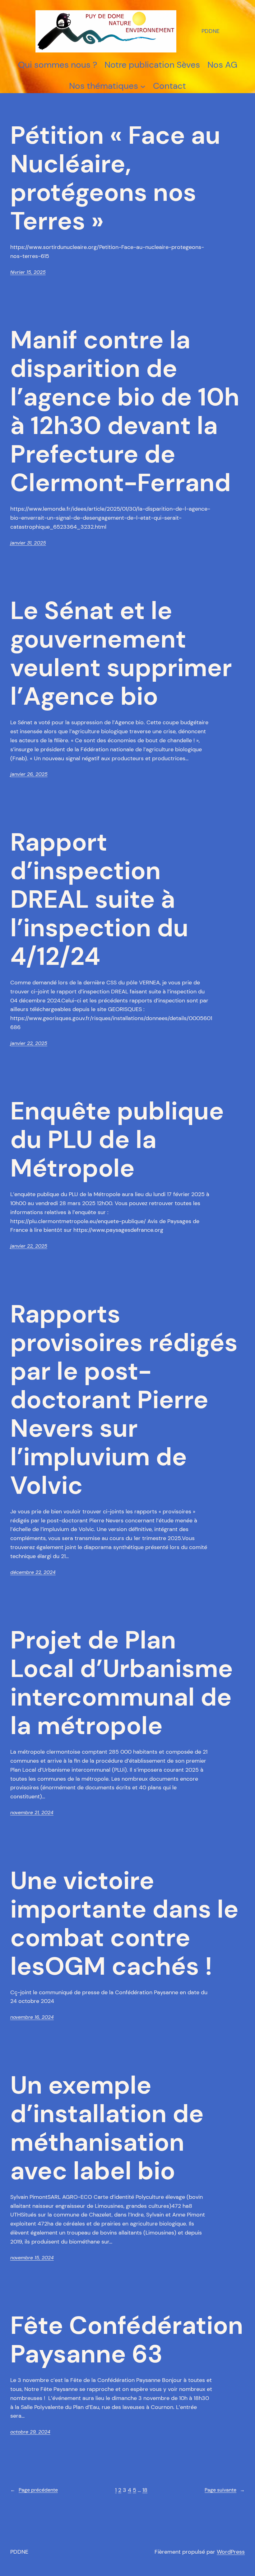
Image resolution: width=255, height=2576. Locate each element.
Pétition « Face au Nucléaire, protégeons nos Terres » (115, 178)
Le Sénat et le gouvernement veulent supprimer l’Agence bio (121, 653)
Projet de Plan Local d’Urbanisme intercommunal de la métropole (122, 1683)
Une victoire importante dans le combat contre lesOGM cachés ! (124, 1923)
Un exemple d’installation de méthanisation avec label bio (107, 2128)
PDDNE (211, 31)
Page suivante (225, 2490)
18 (145, 2490)
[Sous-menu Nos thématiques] (143, 86)
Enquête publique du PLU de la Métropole (117, 1140)
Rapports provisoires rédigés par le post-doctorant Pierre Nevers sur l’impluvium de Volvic (124, 1400)
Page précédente (34, 2490)
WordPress (231, 2552)
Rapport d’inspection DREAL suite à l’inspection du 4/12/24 (99, 899)
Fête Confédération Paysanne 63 (127, 2340)
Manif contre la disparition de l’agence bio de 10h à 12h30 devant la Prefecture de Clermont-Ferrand (125, 411)
